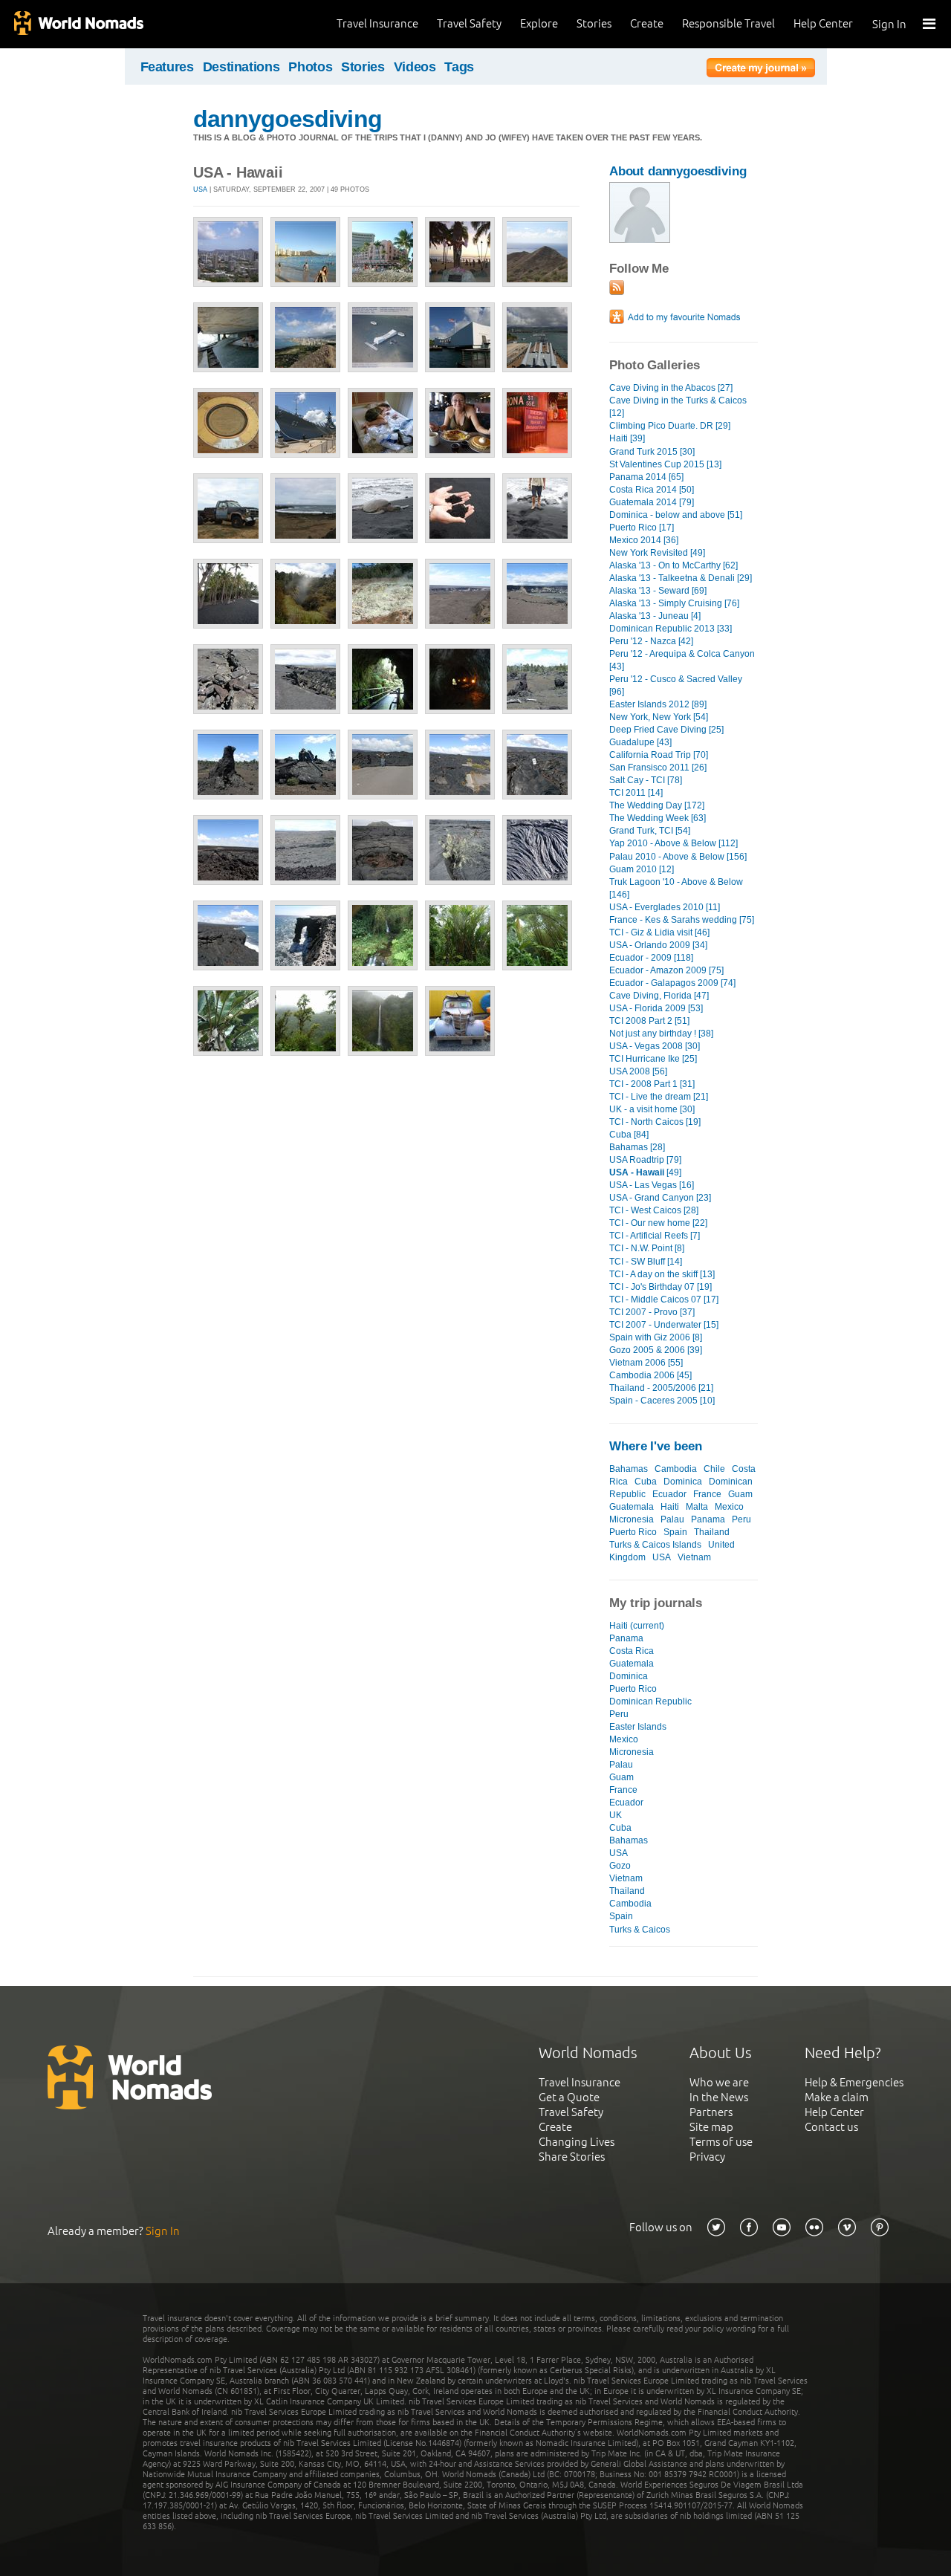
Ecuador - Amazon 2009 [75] (666, 970)
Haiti (670, 1507)
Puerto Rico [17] (642, 528)
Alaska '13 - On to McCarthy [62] (674, 565)
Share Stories (572, 2157)
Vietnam (694, 1557)
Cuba (646, 1482)
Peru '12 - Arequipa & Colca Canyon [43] (682, 660)
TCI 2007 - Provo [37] (652, 1312)
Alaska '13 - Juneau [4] (655, 616)
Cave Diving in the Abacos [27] (671, 388)
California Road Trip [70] (659, 755)
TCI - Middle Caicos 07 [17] (664, 1300)
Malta (697, 1507)
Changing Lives (577, 2142)
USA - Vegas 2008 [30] (655, 1046)
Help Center (823, 23)
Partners (711, 2112)
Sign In (889, 24)
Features (167, 67)
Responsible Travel (728, 23)
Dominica (683, 1482)
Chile (714, 1469)
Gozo (620, 1866)
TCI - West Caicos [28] (654, 1210)
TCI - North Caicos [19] (655, 1122)
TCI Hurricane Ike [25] (653, 1059)
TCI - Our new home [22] (658, 1223)
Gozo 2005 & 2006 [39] (656, 1350)
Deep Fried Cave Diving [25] (666, 730)
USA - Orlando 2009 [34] (658, 945)
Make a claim (837, 2097)
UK (616, 1815)
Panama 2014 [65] (646, 477)
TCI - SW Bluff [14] (646, 1262)
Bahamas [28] (637, 1147)
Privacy (707, 2157)
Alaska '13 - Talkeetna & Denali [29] (681, 578)
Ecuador (669, 1494)
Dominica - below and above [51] (676, 515)
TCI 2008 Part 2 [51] (649, 1021)
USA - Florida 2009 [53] (656, 1008)
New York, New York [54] (659, 717)
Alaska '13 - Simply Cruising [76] (674, 603)
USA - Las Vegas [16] (652, 1185)
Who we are (719, 2082)
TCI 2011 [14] (636, 793)
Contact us (831, 2127)
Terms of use (721, 2142)
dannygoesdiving (288, 119)
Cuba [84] (629, 1135)
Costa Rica (632, 1651)
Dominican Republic (650, 1701)
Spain (675, 1532)
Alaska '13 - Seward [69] (658, 591)
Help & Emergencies (854, 2082)
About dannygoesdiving (678, 171)
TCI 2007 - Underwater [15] (664, 1325)
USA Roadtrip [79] (645, 1160)
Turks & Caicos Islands (655, 1545)
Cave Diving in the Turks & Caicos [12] (678, 407)
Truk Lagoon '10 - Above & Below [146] (676, 888)
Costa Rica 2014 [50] (652, 490)
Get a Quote (569, 2097)
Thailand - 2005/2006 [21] (661, 1388)
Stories (594, 23)
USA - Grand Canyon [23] (660, 1198)
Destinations (241, 67)
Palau (672, 1519)
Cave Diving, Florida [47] (659, 996)
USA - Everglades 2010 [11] (665, 907)
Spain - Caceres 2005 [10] (662, 1401)
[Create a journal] (761, 70)
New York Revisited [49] (657, 553)
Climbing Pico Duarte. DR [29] (670, 426)
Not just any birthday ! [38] (661, 1034)
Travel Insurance (377, 23)
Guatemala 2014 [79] (652, 502)
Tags (459, 67)
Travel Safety (469, 23)
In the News (719, 2097)
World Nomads (78, 24)
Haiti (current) (637, 1626)
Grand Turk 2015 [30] (652, 452)
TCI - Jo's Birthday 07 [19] (660, 1287)
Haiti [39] (627, 438)
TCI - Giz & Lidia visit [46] (659, 932)
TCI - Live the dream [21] (659, 1097)
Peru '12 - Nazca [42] (651, 641)
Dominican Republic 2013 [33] (671, 629)
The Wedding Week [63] (658, 818)
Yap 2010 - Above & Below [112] (674, 843)
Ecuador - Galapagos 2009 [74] (672, 983)
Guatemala (632, 1507)
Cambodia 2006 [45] (650, 1375)
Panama (708, 1519)
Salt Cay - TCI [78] (646, 780)
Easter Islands (638, 1727)
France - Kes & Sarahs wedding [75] (682, 920)
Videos (415, 67)
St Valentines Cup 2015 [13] (665, 464)
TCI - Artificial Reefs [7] (655, 1236)
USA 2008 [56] (638, 1071)
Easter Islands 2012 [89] (658, 704)
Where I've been (656, 1446)
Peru (741, 1519)
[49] (645, 1172)
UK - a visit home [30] (652, 1109)
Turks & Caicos (640, 1930)
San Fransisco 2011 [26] (658, 768)
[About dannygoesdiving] (640, 240)
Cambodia (676, 1469)
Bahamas (629, 1469)
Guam (740, 1494)
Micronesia (632, 1519)
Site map (711, 2127)
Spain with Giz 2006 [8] (656, 1337)
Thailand (712, 1532)
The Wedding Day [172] (657, 805)
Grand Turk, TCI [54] (650, 831)
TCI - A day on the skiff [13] (662, 1274)
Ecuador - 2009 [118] (651, 958)
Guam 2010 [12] (642, 869)
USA (200, 189)
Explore (539, 23)
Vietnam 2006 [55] (646, 1363)
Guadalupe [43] (640, 742)
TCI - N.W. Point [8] (647, 1248)
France (707, 1494)
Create (647, 23)
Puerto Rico (633, 1532)
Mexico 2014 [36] (644, 540)
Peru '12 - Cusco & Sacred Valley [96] (676, 685)
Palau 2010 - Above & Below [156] (678, 857)
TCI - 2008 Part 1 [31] (652, 1084)
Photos (310, 67)
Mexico (729, 1507)
